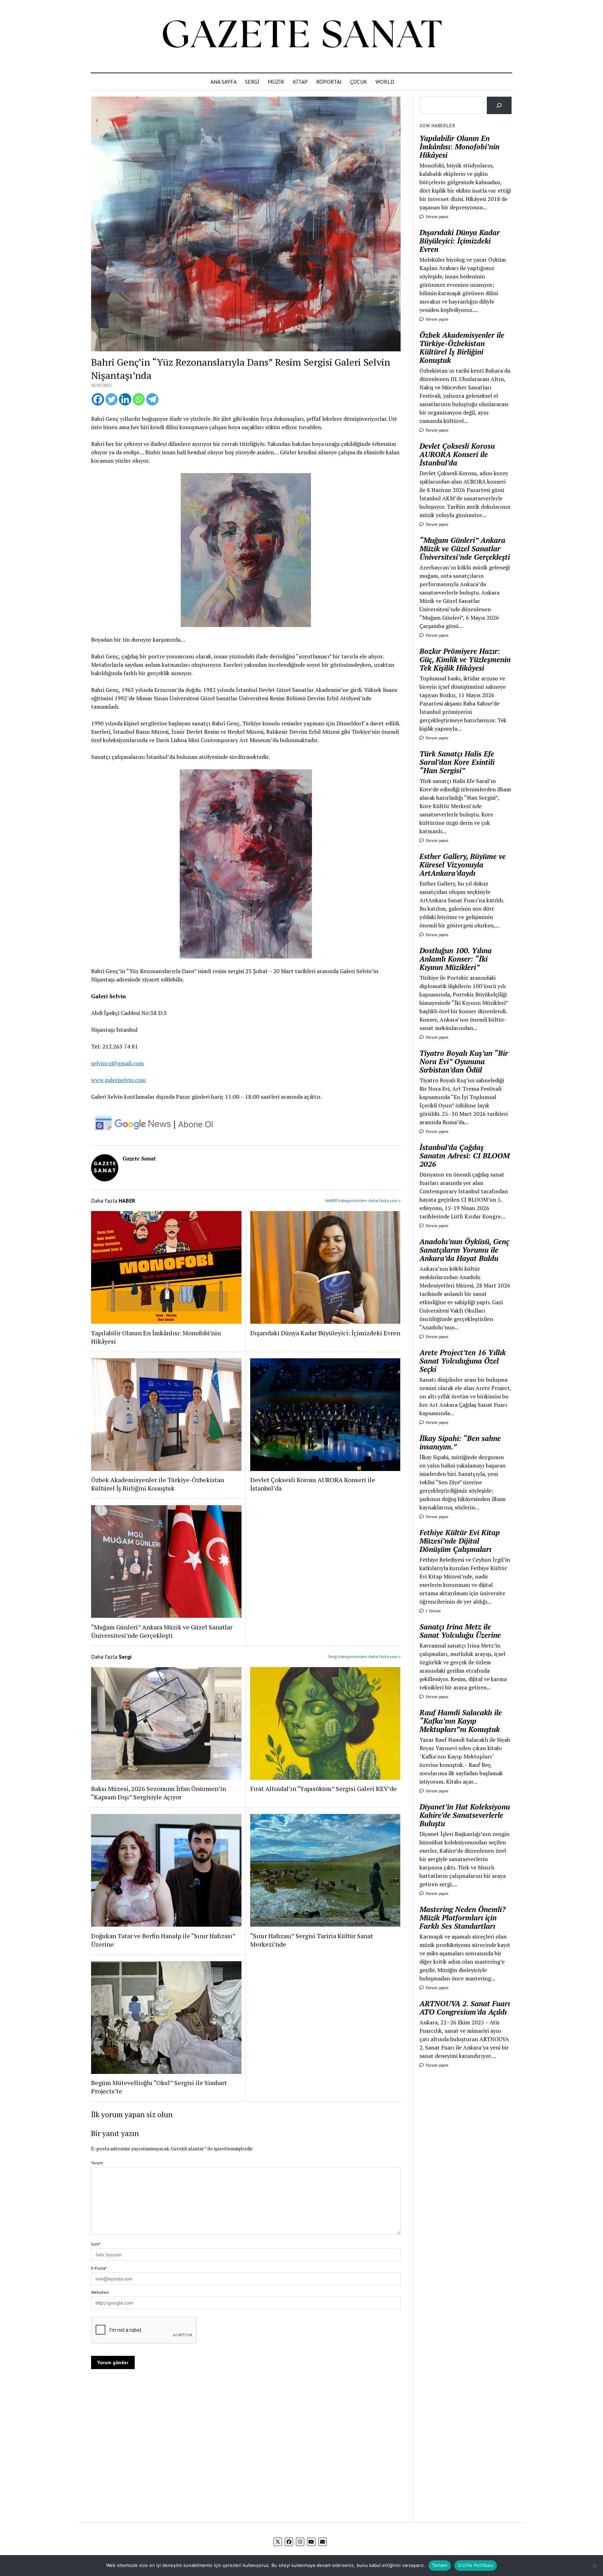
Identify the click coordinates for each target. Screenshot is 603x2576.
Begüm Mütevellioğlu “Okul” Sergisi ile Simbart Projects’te (159, 2087)
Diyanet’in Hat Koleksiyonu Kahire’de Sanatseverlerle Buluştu (465, 1815)
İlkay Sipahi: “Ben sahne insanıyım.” (460, 1442)
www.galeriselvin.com (118, 1080)
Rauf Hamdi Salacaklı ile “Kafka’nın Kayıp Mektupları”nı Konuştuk (461, 1721)
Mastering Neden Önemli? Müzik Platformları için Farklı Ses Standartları (463, 1918)
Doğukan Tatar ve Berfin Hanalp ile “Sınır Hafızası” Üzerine (163, 1940)
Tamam (440, 2565)
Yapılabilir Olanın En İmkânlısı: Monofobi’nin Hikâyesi (156, 1337)
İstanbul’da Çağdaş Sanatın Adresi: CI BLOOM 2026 (464, 1156)
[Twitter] (111, 399)
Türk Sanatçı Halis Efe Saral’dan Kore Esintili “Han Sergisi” (457, 762)
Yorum (97, 2163)
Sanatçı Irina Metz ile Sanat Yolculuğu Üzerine (460, 1631)
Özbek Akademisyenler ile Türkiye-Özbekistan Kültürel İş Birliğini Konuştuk (158, 1484)
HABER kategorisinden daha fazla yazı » (363, 1200)
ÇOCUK (359, 82)
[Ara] (499, 105)
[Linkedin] (125, 399)
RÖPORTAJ (329, 82)
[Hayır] (594, 2566)
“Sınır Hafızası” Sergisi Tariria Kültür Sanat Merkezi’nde (312, 1940)
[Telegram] (152, 399)
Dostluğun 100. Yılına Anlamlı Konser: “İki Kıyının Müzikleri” (456, 959)
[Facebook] (98, 399)
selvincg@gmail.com (117, 1063)
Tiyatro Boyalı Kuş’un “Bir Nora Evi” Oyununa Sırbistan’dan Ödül (464, 1061)
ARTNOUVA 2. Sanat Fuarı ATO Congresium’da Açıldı (465, 2008)
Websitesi (100, 2292)
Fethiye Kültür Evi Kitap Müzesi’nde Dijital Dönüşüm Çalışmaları (460, 1541)
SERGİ (252, 82)
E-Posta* (99, 2268)
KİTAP (300, 82)
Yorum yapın (436, 216)
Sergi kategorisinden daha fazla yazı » (364, 1656)
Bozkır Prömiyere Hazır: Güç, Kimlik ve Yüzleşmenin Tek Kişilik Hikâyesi (465, 659)
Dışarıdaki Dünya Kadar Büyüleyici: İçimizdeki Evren (325, 1333)
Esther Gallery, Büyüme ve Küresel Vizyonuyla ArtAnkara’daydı (463, 865)
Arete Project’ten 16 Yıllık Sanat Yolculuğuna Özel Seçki (463, 1361)
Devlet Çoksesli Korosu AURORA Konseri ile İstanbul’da (313, 1484)
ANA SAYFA (224, 82)
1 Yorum (433, 1611)
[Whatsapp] (139, 399)
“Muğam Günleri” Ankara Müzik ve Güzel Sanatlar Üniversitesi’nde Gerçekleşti (162, 1631)
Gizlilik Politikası (476, 2565)
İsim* (96, 2244)
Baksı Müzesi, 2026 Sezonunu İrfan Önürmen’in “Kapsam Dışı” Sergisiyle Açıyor (159, 1793)
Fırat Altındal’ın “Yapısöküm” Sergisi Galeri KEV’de (323, 1789)
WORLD (385, 82)
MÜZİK (276, 82)
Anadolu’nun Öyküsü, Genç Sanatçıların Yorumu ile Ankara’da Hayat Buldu (464, 1250)
